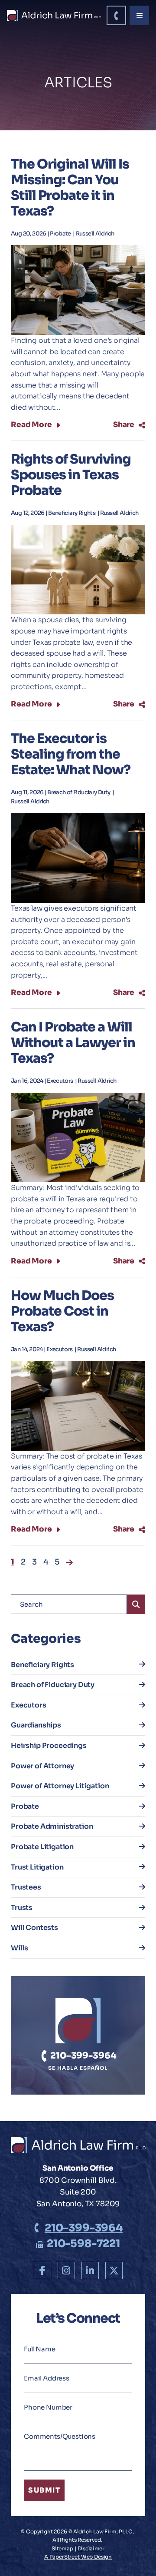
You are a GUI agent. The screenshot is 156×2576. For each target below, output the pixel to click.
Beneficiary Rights (72, 513)
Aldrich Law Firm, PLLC (103, 2531)
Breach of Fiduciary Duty (79, 792)
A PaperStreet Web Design (78, 2557)
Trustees (26, 1887)
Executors (60, 1081)
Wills (19, 1948)
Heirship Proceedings (49, 1746)
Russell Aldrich (95, 234)
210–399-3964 (82, 2056)
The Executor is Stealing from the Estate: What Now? (71, 754)
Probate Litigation (42, 1847)
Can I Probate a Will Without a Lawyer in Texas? (73, 1043)
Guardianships (36, 1725)
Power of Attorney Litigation (60, 1786)
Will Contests (34, 1928)
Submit (44, 2490)
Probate (61, 234)
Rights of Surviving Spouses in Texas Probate (71, 475)
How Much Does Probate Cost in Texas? (62, 1311)
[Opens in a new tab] (42, 2271)
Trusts (22, 1908)
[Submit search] (136, 1604)
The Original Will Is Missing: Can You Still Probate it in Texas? (70, 188)
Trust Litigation (37, 1867)
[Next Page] (69, 1562)
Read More (31, 425)
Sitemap (62, 2548)
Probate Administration (52, 1826)
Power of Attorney (42, 1766)
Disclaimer (91, 2548)
